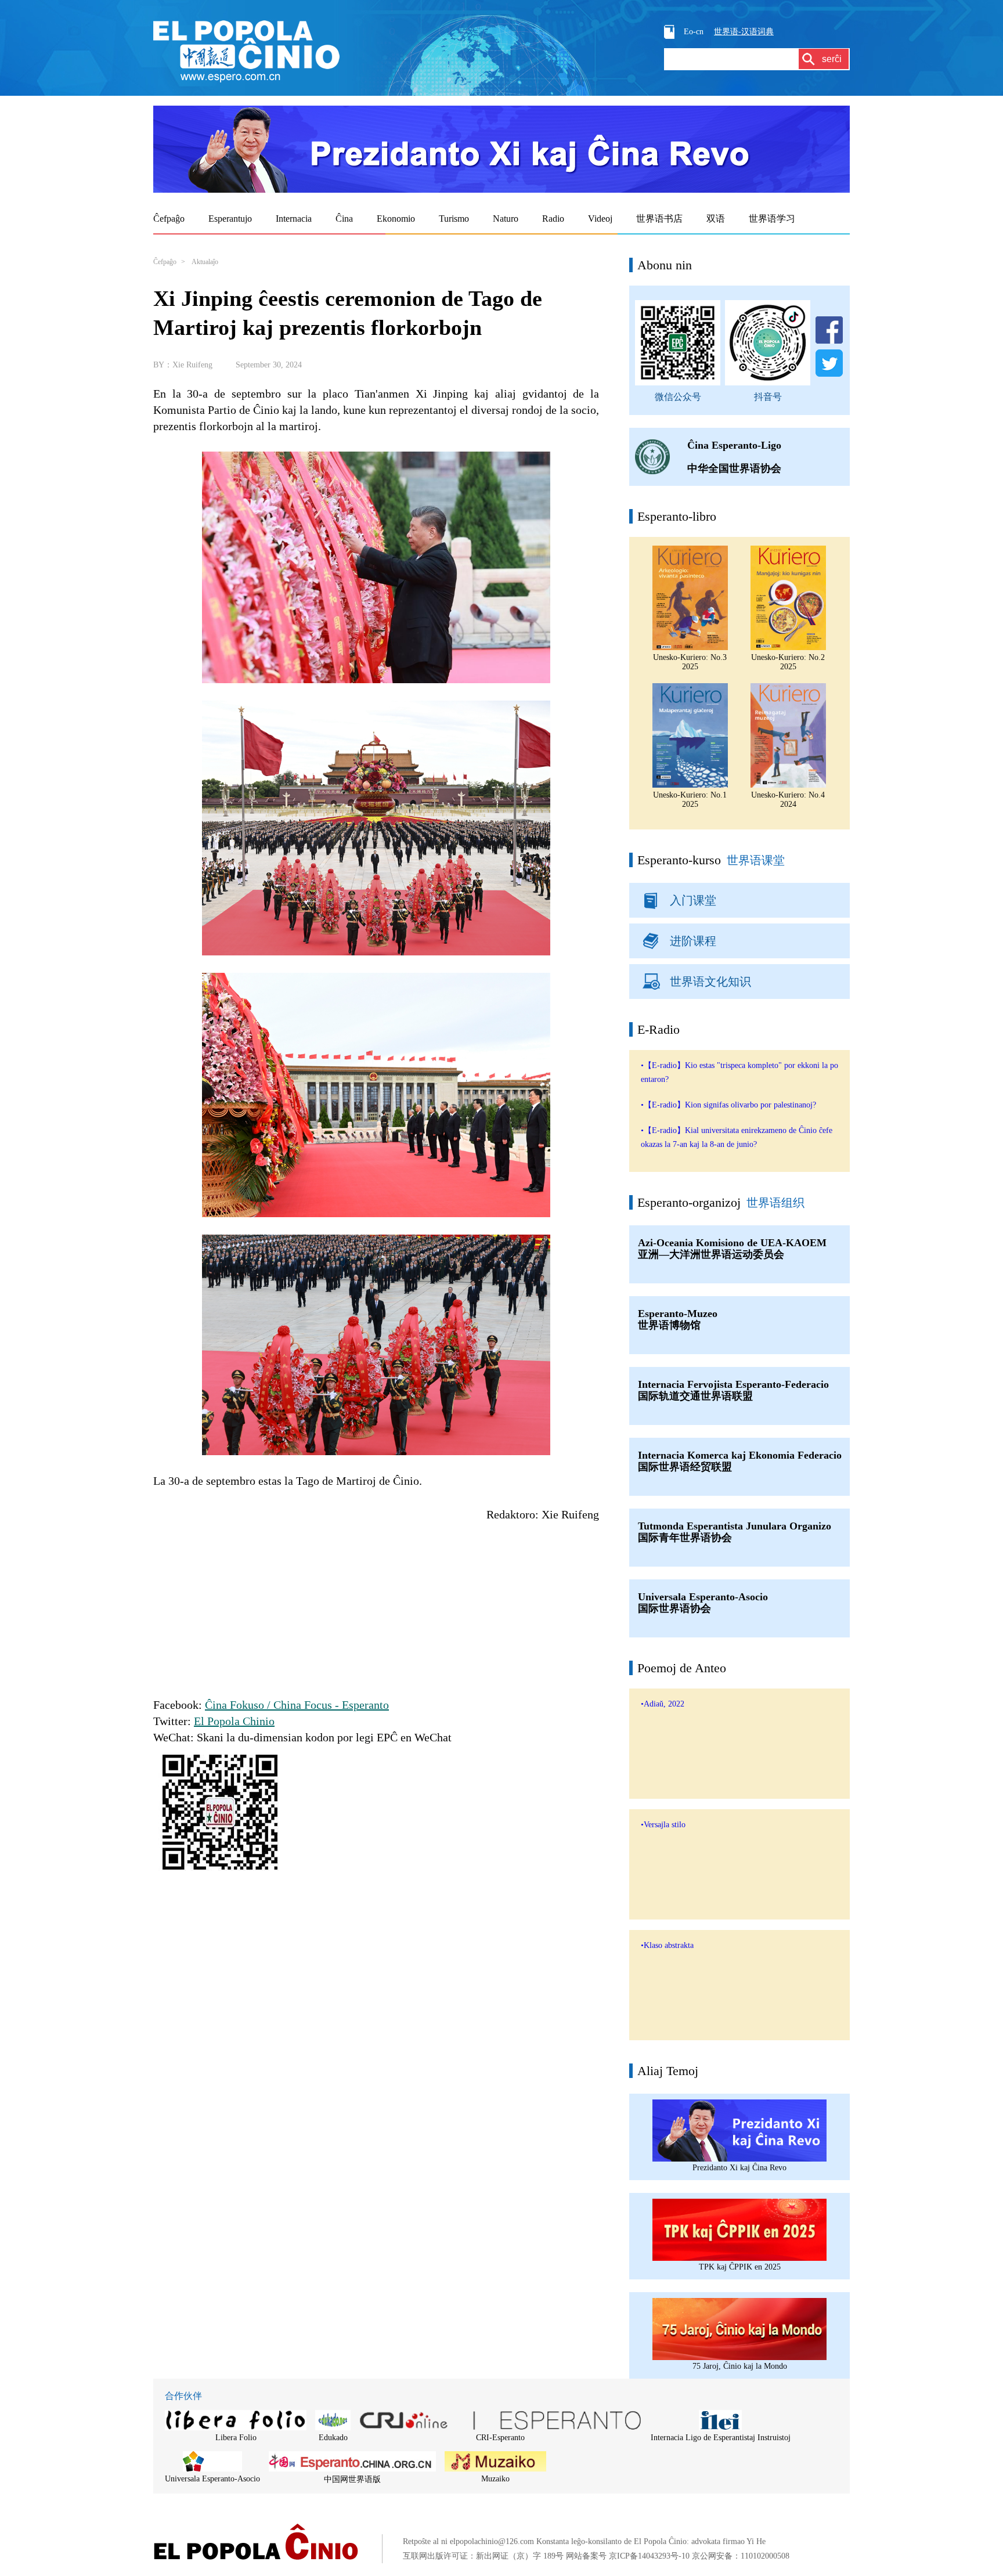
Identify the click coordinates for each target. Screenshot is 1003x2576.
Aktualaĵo (205, 262)
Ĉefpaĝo (165, 262)
